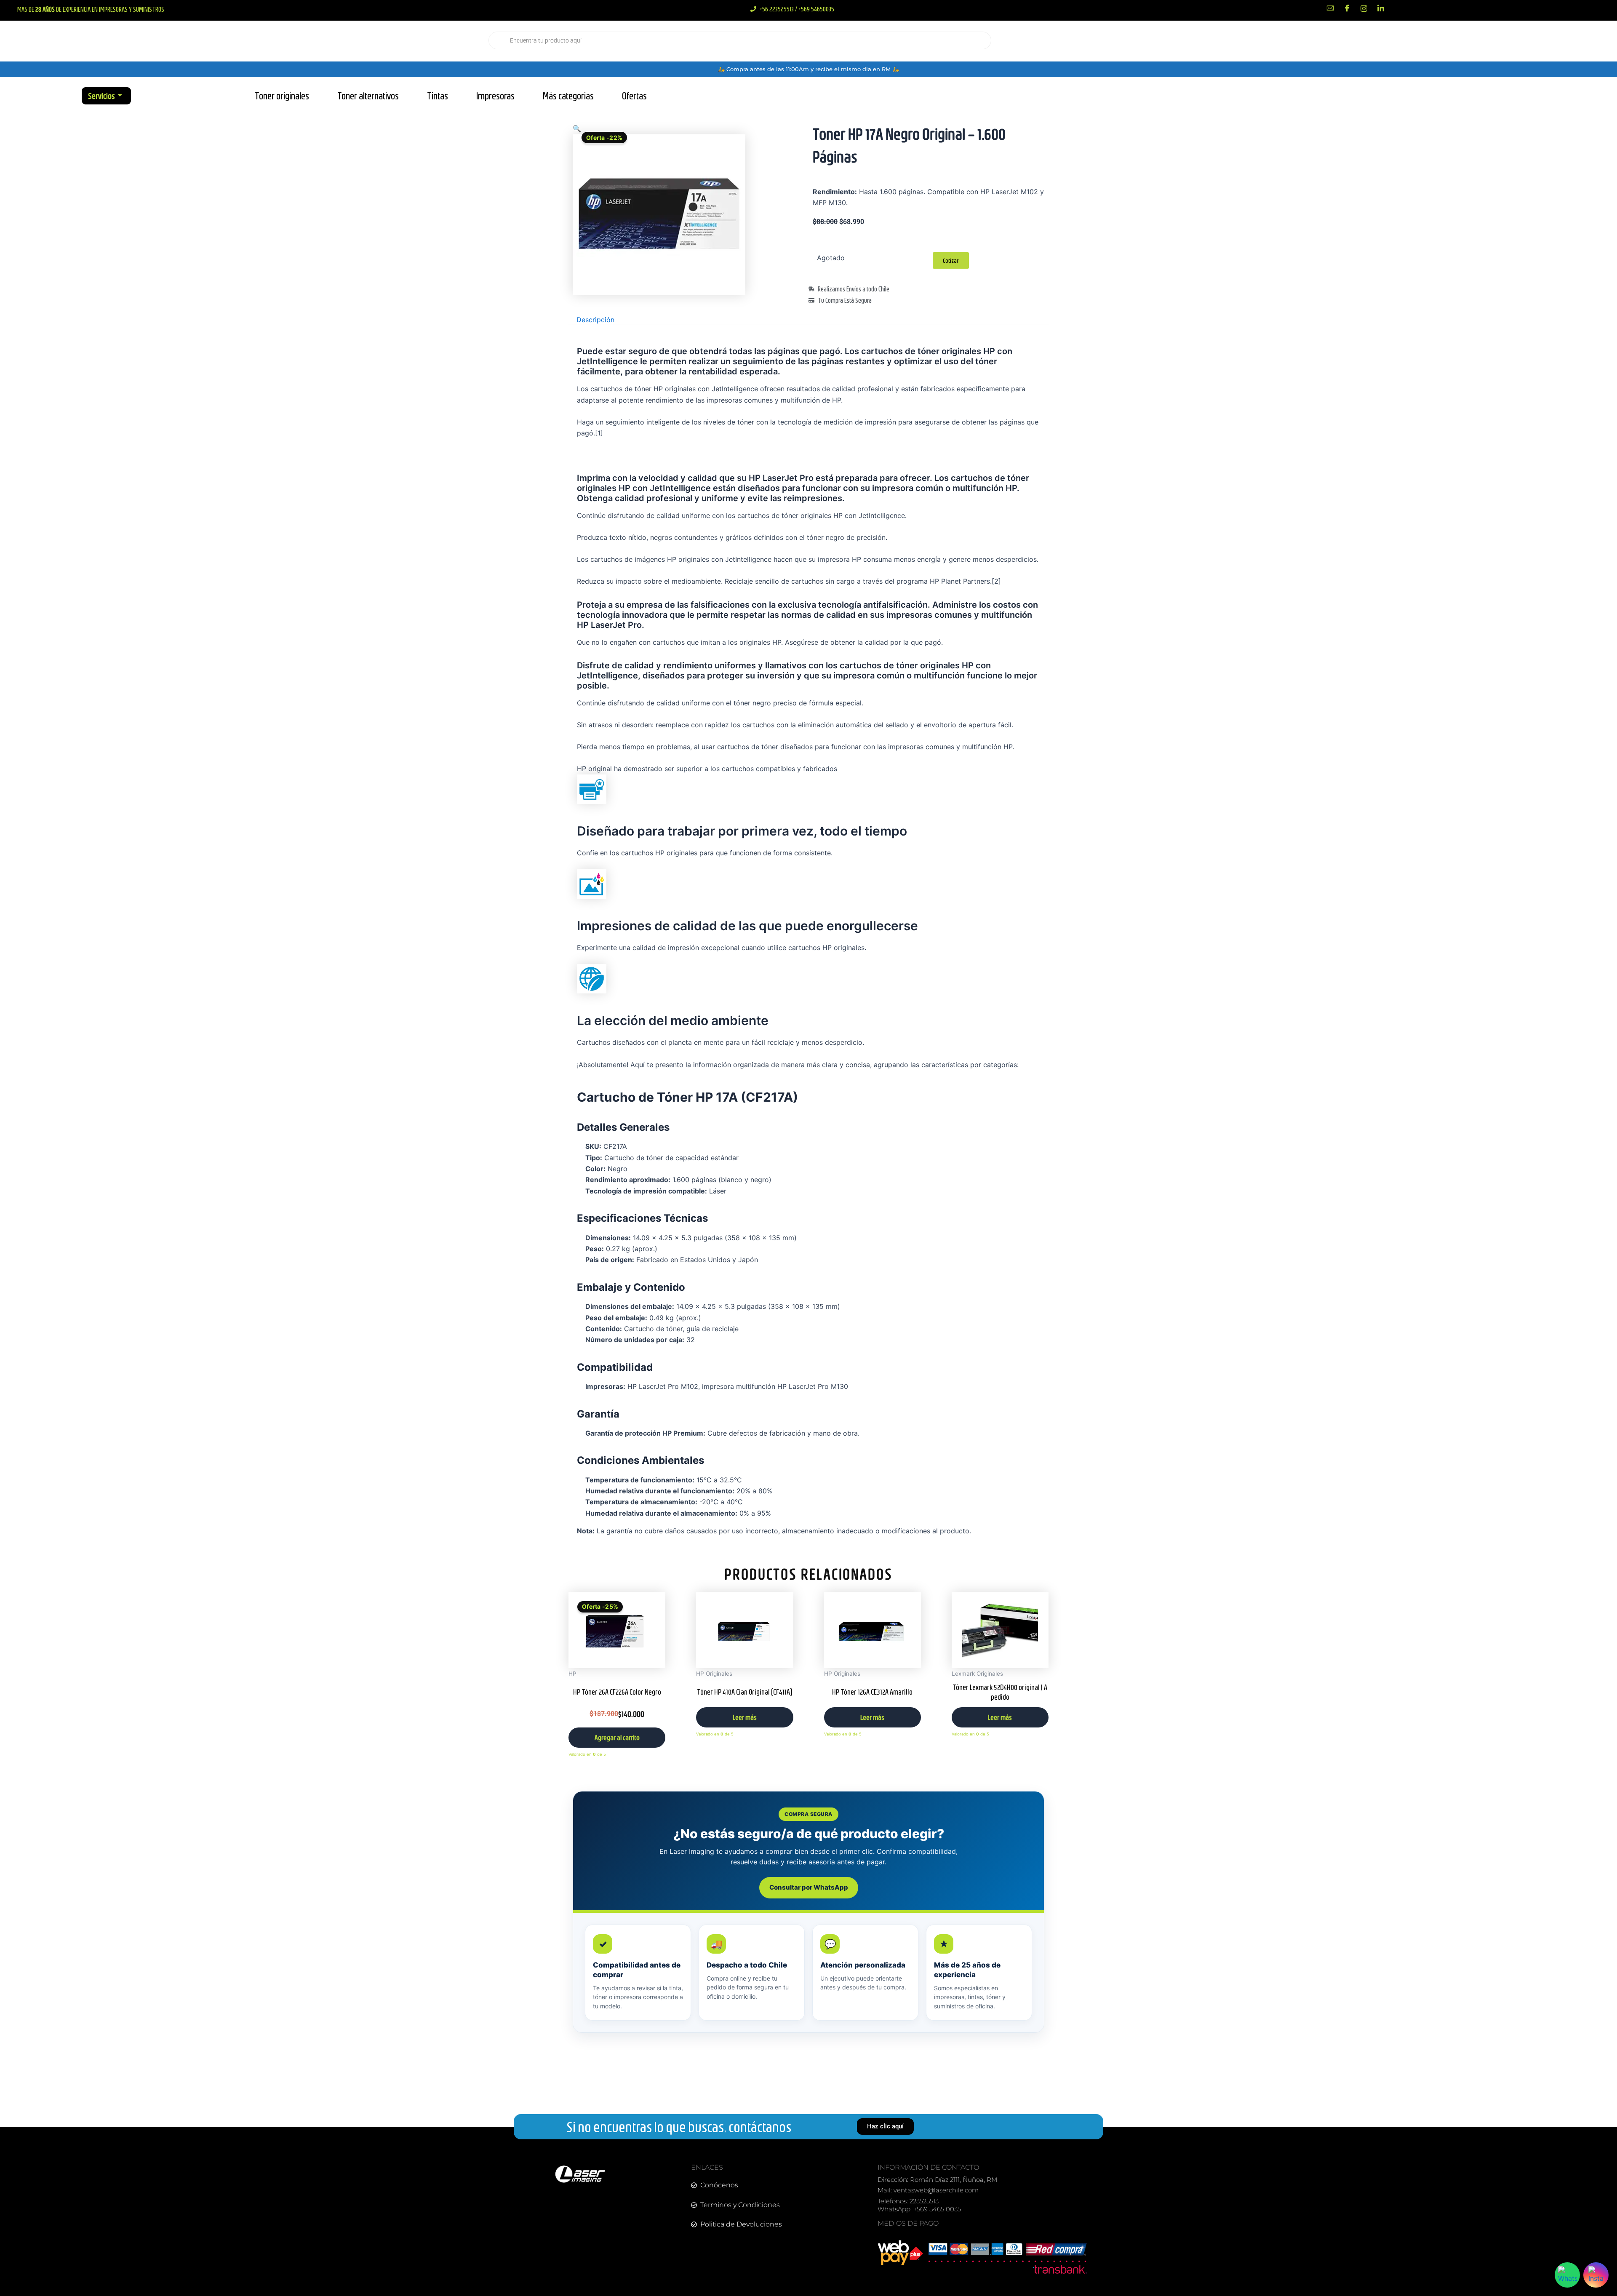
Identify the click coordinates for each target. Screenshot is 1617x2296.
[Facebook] (1347, 8)
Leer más (745, 1717)
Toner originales (282, 96)
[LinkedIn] (1381, 8)
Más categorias (568, 96)
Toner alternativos (368, 96)
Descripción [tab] (595, 320)
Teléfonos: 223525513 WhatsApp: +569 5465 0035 (919, 2205)
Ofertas (634, 96)
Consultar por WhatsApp (809, 1887)
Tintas (438, 96)
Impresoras (495, 96)
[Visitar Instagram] (1596, 2275)
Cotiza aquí (1455, 41)
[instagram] (1364, 8)
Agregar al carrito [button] (617, 1737)
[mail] (1330, 8)
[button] (577, 128)
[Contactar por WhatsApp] (1567, 2275)
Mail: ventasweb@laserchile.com (928, 2190)
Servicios (101, 96)
